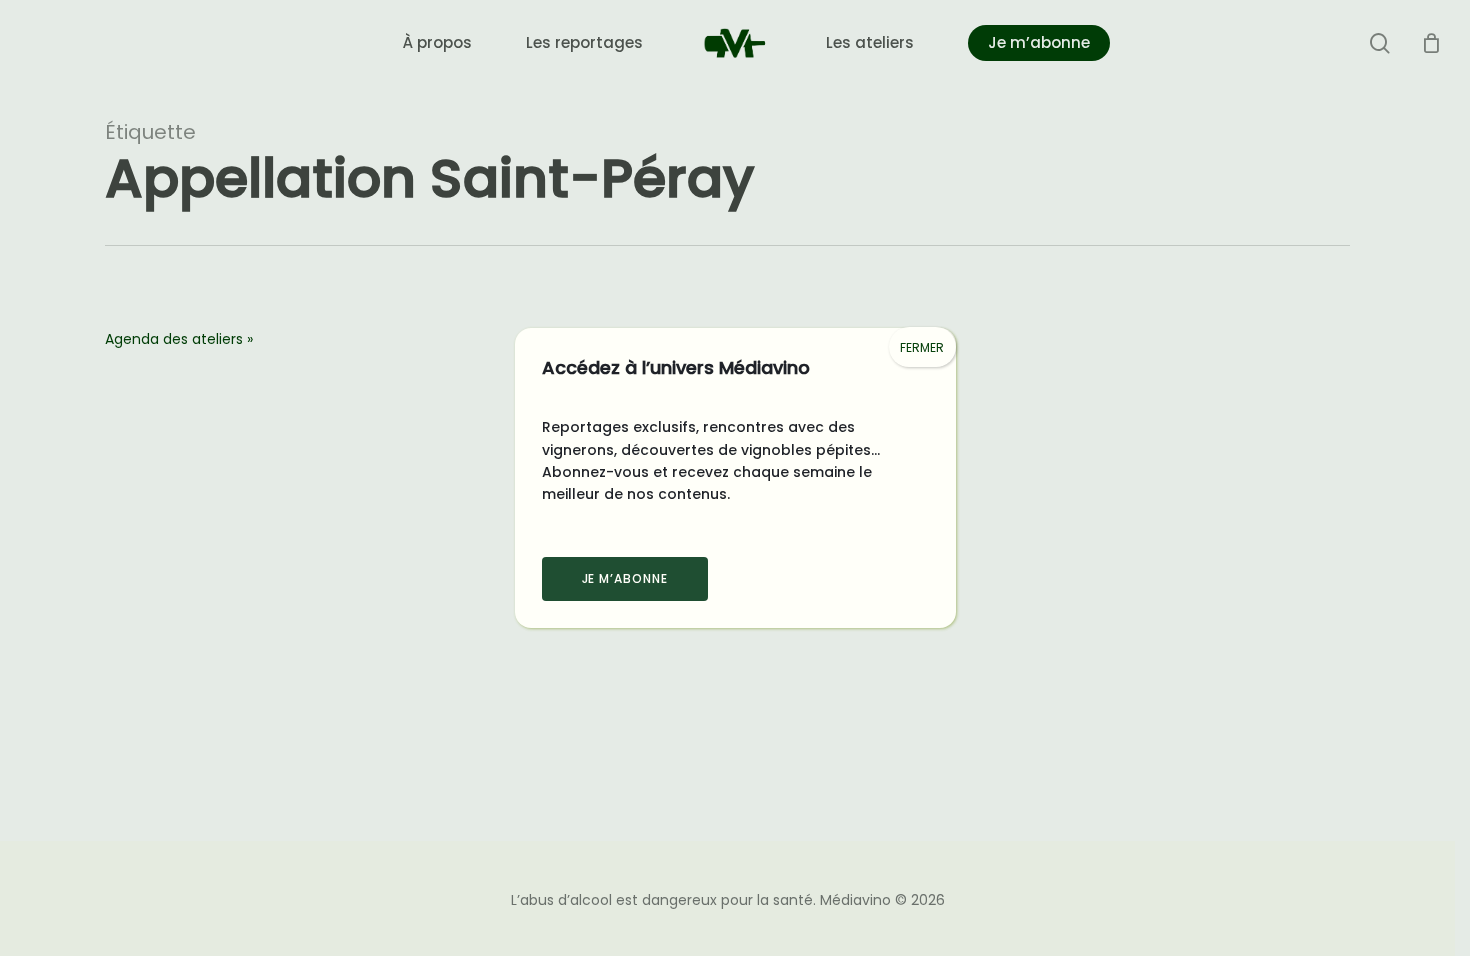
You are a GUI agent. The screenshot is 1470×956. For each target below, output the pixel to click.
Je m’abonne (625, 578)
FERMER (922, 347)
